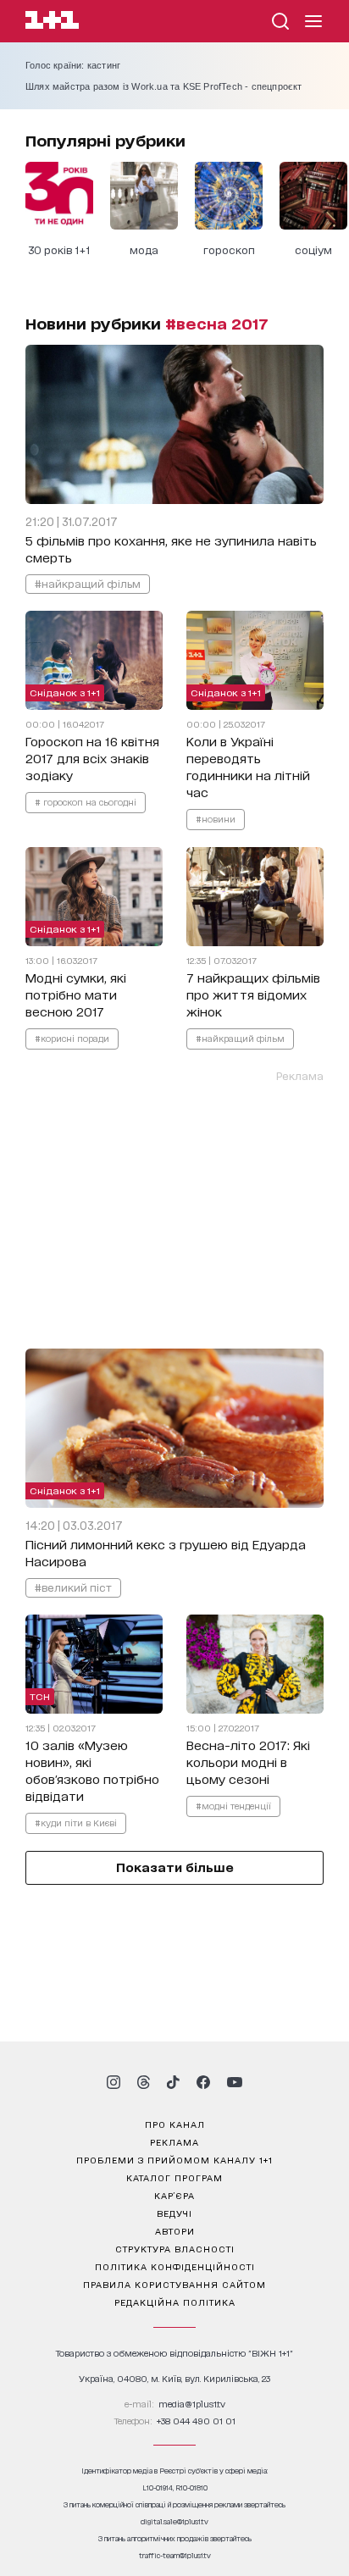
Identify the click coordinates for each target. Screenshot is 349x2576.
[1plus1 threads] (144, 2082)
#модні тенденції (233, 1805)
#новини (216, 818)
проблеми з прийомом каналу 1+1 (174, 2159)
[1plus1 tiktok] (173, 2082)
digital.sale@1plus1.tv (174, 2521)
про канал (175, 2124)
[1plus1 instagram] (114, 2082)
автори (175, 2230)
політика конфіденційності (175, 2266)
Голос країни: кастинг (73, 65)
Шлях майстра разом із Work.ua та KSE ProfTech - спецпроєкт (164, 86)
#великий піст (73, 1587)
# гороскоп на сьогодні (86, 801)
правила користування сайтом (174, 2284)
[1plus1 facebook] (203, 2082)
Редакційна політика (175, 2302)
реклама (174, 2141)
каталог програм (174, 2177)
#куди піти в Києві (76, 1822)
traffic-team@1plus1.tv (175, 2555)
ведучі (174, 2213)
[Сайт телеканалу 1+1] (52, 22)
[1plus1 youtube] (235, 2082)
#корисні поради (72, 1038)
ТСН (40, 1696)
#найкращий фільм (88, 583)
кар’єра (174, 2195)
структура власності (175, 2248)
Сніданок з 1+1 (65, 692)
